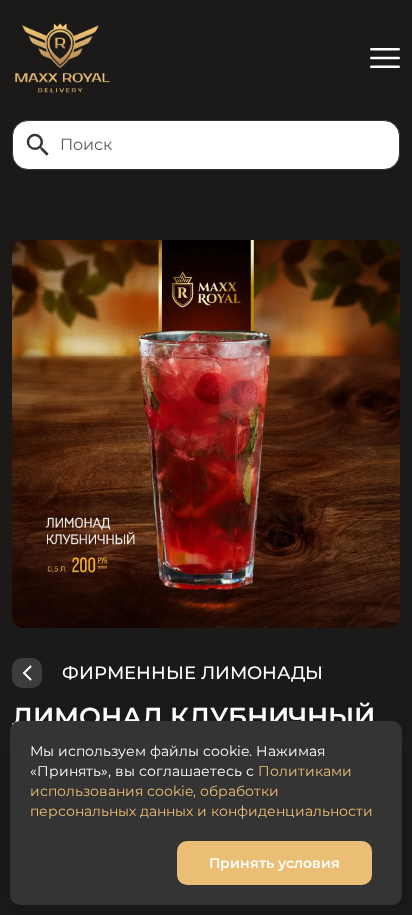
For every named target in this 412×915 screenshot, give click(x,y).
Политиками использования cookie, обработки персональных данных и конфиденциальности (201, 791)
